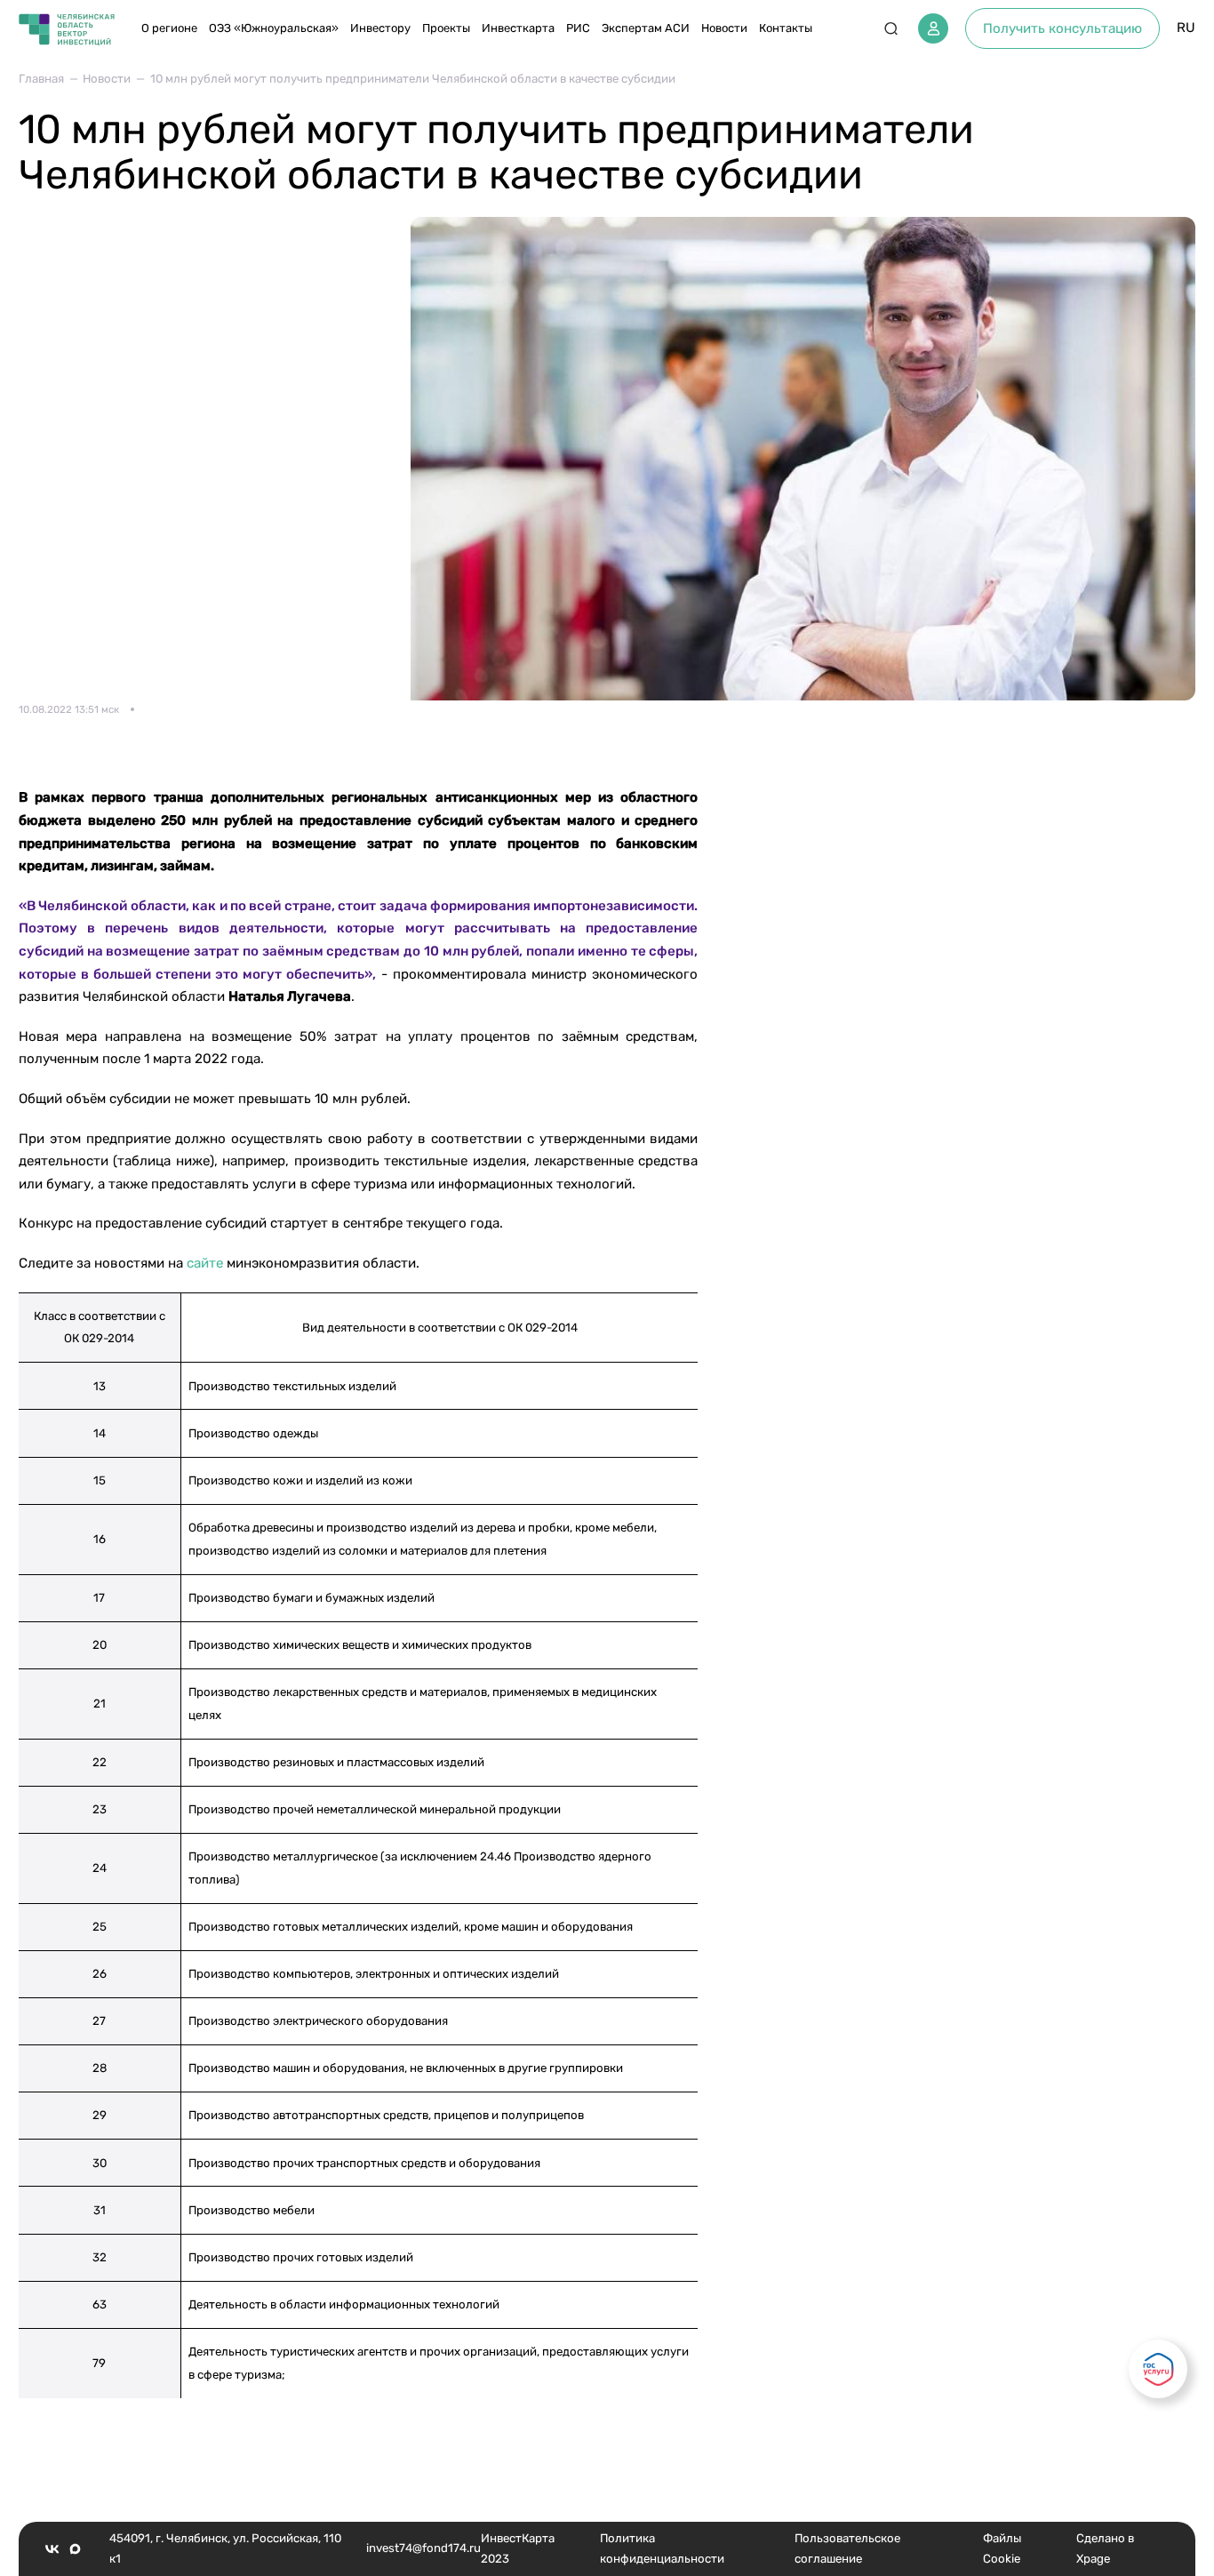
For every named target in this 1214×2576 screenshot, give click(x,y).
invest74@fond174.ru (423, 2548)
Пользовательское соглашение (847, 2548)
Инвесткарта (518, 28)
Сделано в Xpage (1105, 2548)
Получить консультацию (1062, 28)
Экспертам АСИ (646, 28)
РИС (578, 28)
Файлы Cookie (1002, 2548)
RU (1186, 28)
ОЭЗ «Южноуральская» (274, 28)
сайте (205, 1263)
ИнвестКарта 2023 (518, 2548)
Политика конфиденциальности (662, 2548)
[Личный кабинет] (933, 28)
